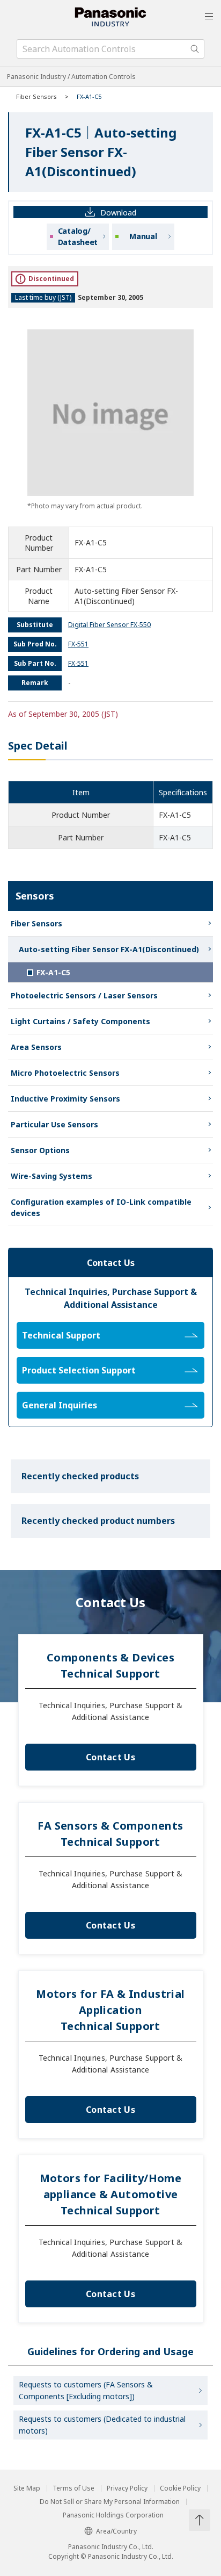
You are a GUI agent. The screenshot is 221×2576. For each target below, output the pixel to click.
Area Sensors (36, 1047)
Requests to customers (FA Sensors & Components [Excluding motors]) (86, 2390)
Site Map (27, 2488)
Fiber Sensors (36, 96)
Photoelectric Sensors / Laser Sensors (84, 995)
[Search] (195, 49)
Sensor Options (40, 1150)
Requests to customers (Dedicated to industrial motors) (102, 2425)
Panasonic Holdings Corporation (113, 2515)
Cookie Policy (180, 2488)
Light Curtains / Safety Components (80, 1021)
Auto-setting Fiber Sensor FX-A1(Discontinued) (109, 949)
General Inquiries (60, 1405)
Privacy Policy (127, 2488)
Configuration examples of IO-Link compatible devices (101, 1207)
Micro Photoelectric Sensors (65, 1073)
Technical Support (61, 1335)
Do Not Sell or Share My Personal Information (110, 2502)
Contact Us (110, 1757)
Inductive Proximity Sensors (65, 1099)
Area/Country (116, 2531)
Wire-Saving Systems (51, 1176)
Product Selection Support (79, 1370)
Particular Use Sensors (54, 1124)
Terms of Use (73, 2488)
